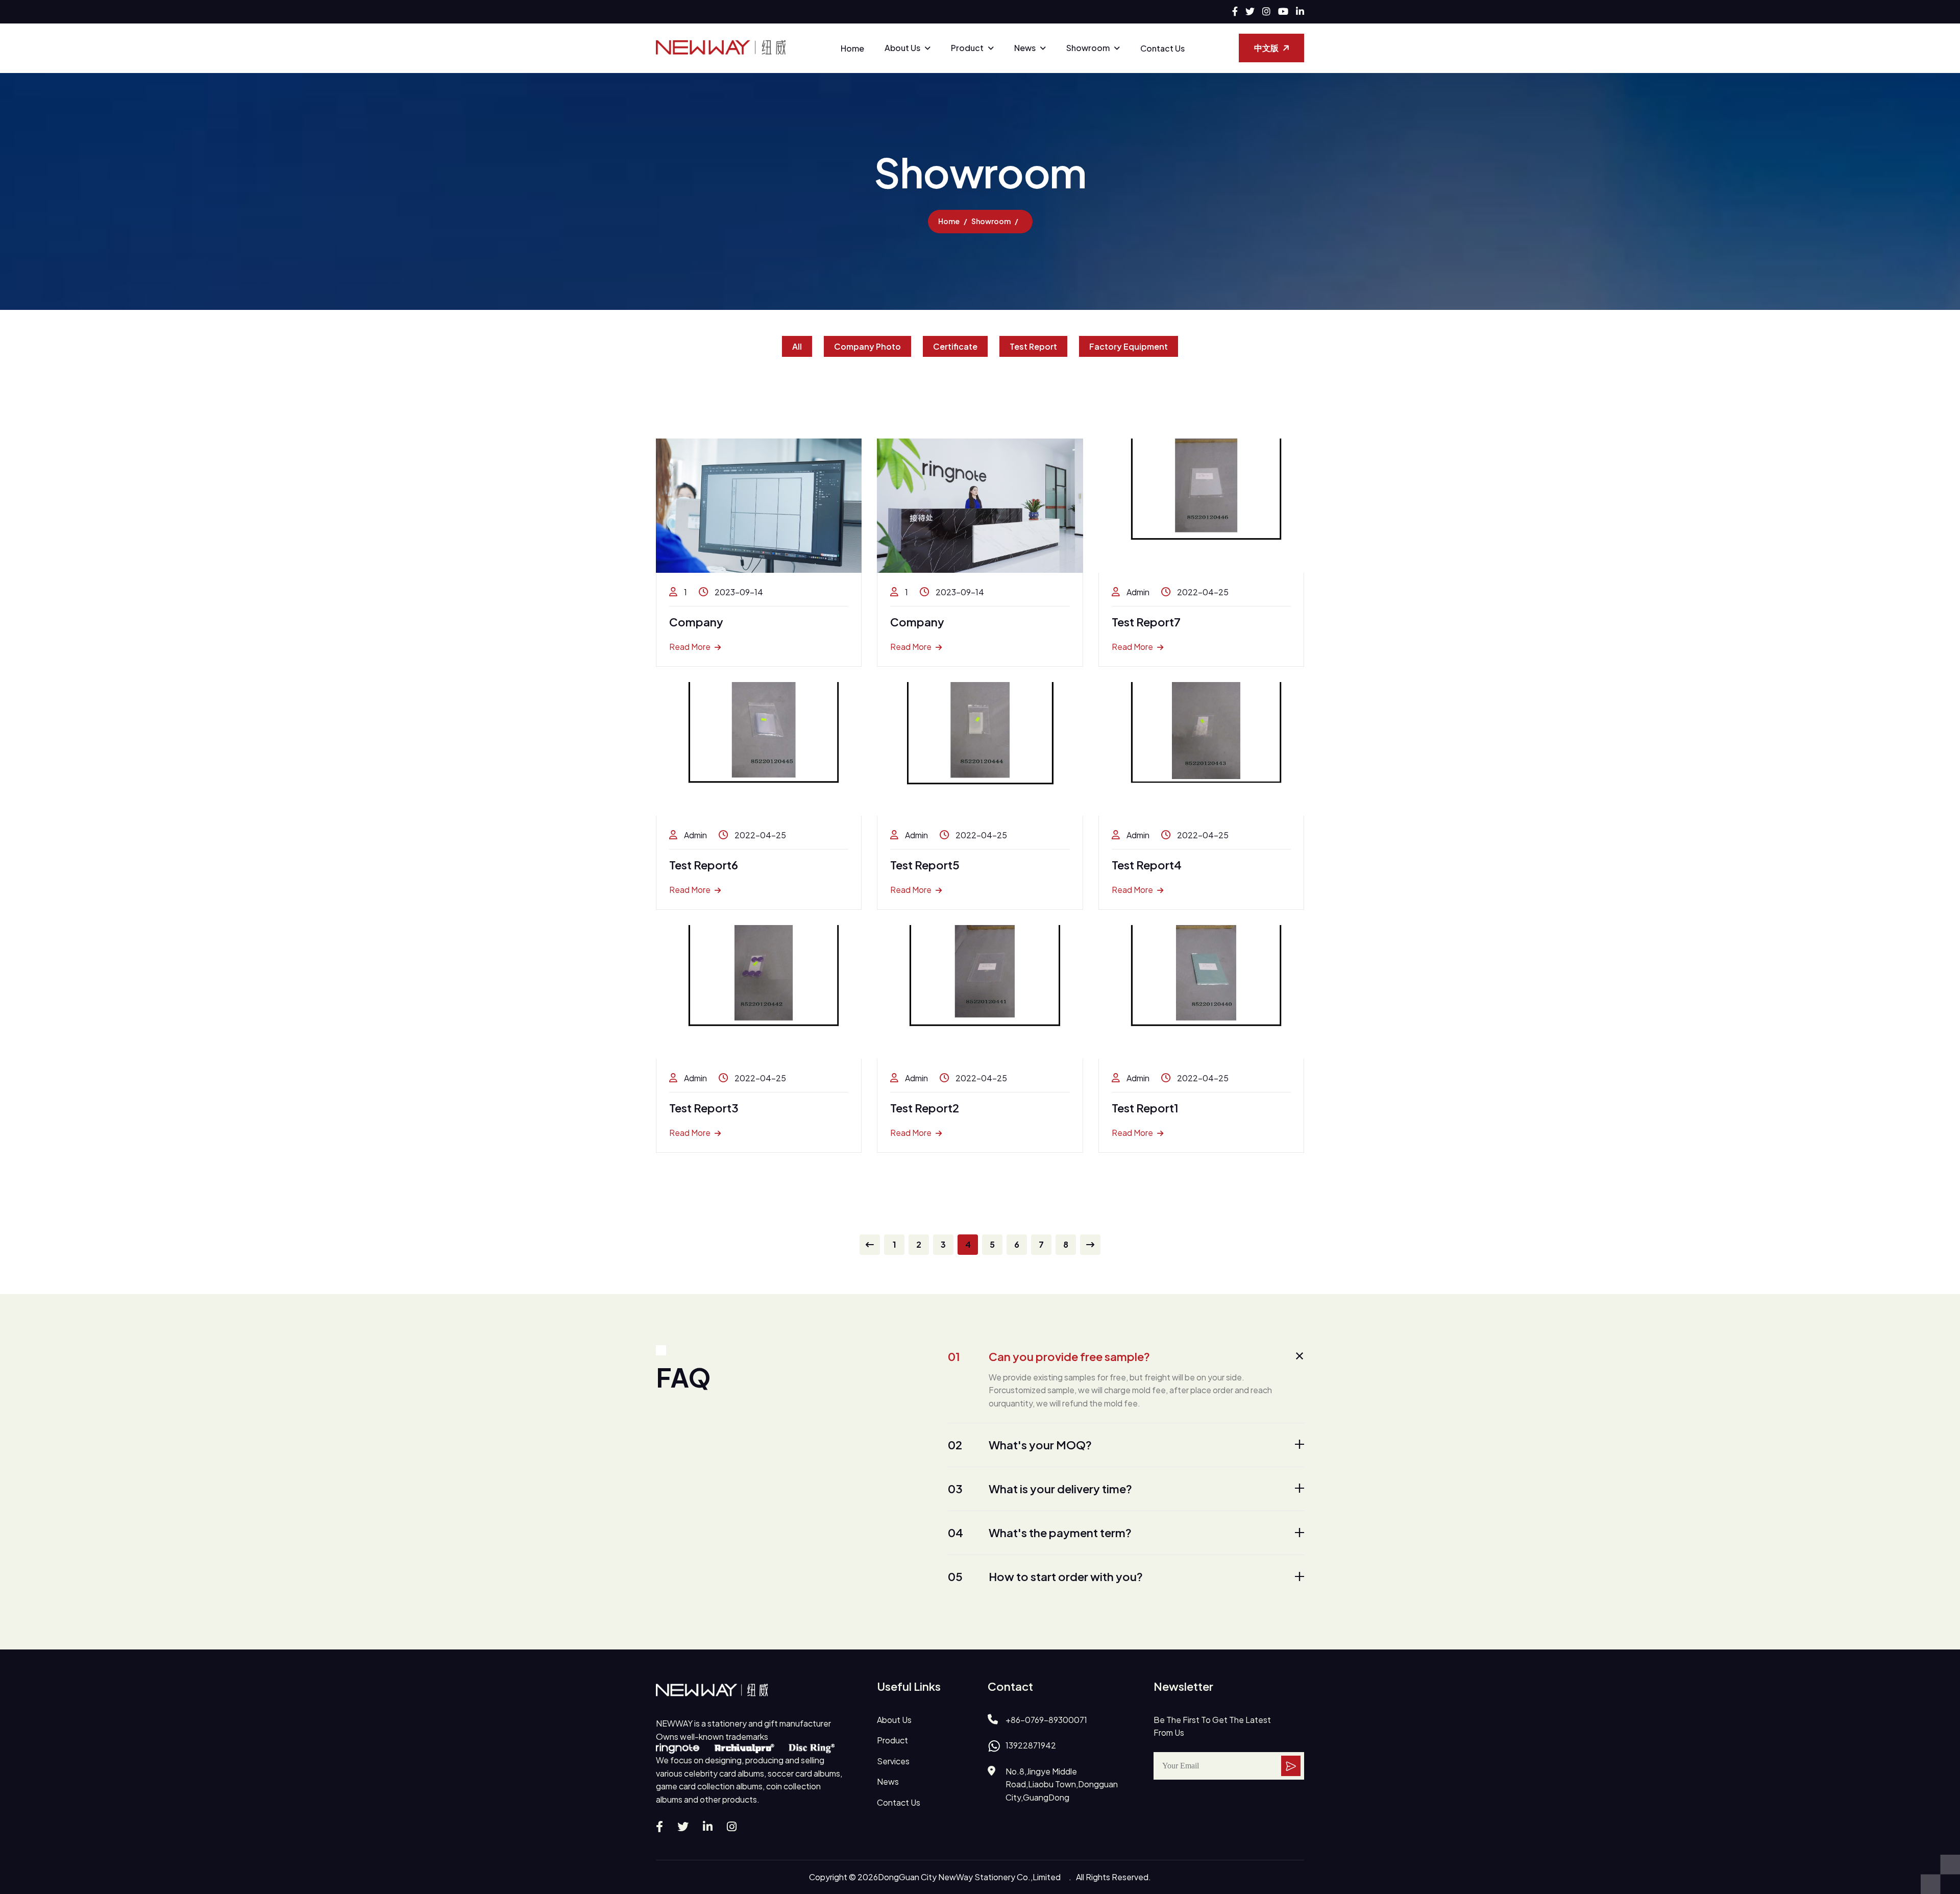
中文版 (1266, 48)
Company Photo (867, 346)
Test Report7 (1146, 622)
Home (852, 48)
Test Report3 (704, 1108)
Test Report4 (1147, 865)
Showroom (1088, 48)
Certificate (955, 346)
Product (967, 48)
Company (696, 622)
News (1025, 48)
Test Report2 (925, 1108)
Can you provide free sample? (1049, 1356)
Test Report (1033, 346)
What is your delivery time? (1040, 1489)
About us (902, 48)
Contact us (1162, 48)
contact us (899, 1802)
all (797, 346)
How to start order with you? (1045, 1576)
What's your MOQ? (1020, 1445)
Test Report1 (1145, 1108)
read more (690, 647)
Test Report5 (925, 865)
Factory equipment (1129, 346)
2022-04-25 (1202, 592)
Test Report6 (704, 865)
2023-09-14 (738, 592)
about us (894, 1720)
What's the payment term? (1040, 1533)
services (893, 1761)
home (949, 221)
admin (1137, 592)
